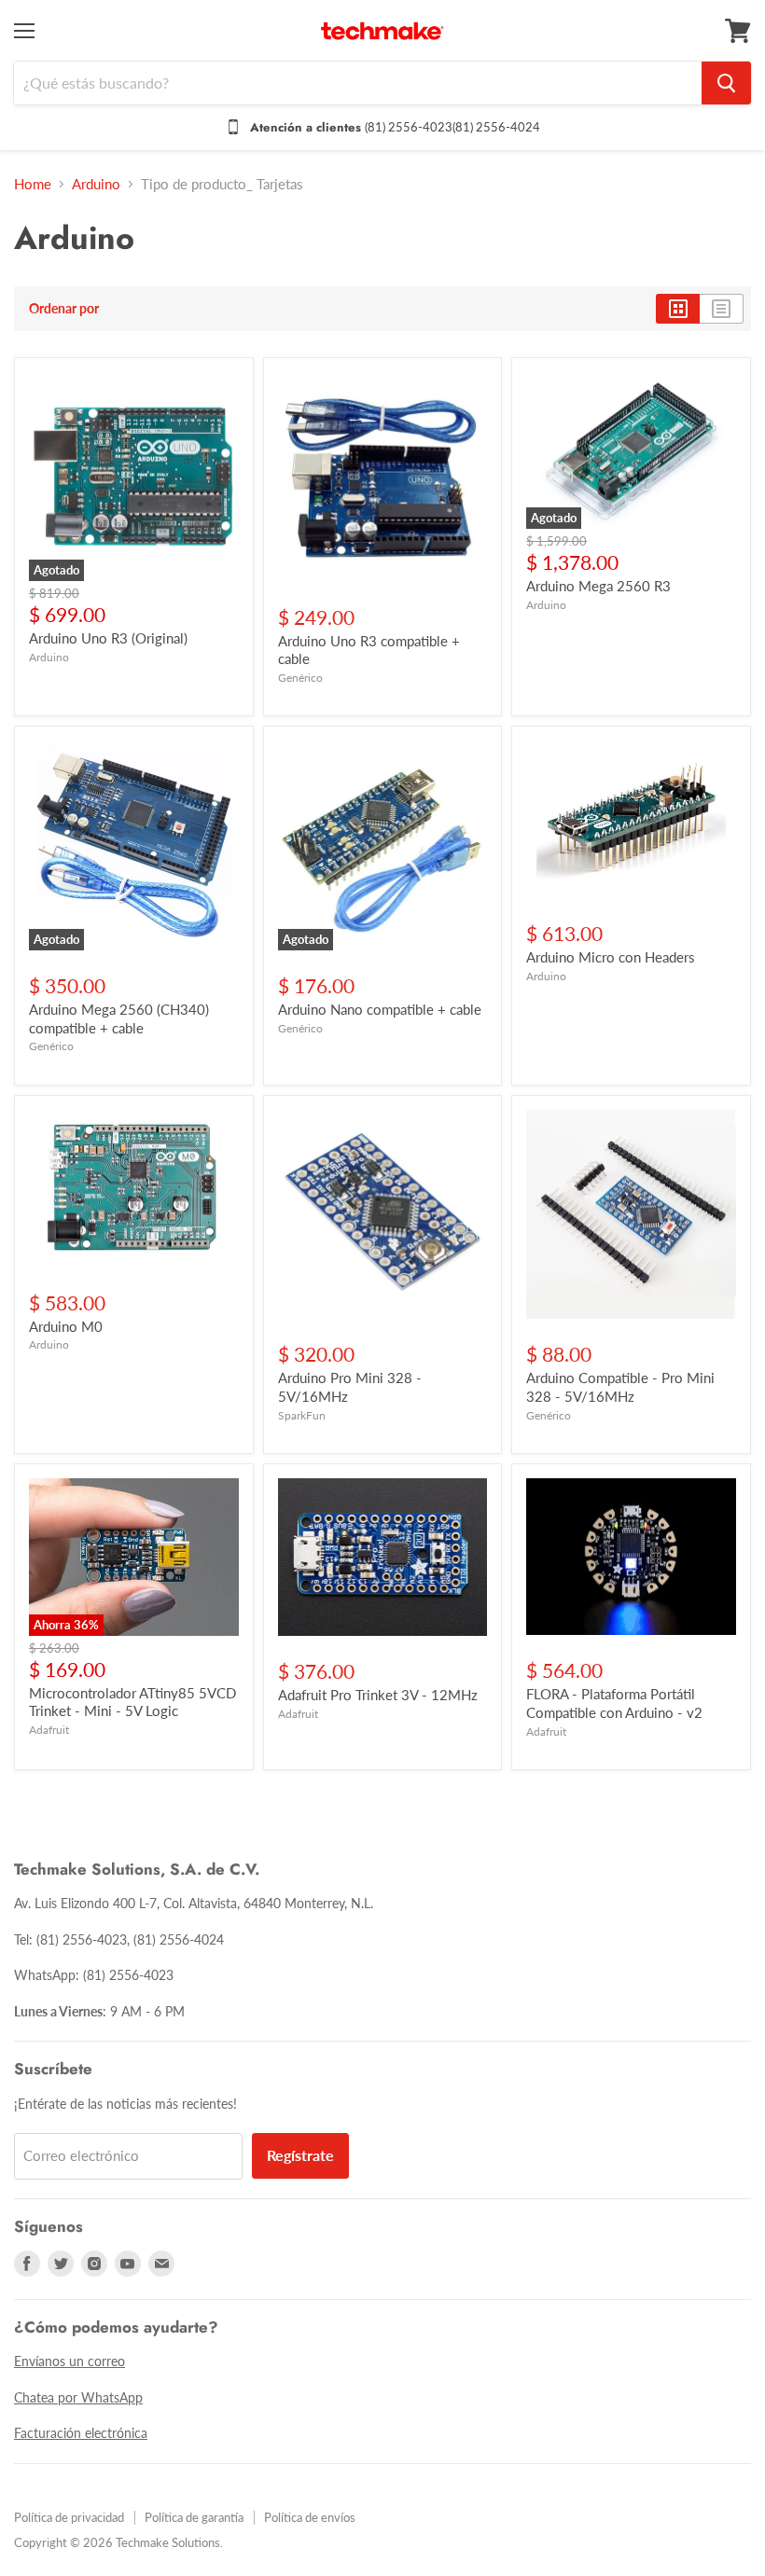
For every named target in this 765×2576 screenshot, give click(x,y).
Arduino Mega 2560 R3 (598, 586)
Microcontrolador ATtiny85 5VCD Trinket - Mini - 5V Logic (132, 1702)
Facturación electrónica (81, 2433)
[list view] (722, 309)
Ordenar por (64, 309)
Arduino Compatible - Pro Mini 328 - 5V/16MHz (620, 1387)
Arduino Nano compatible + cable (380, 1009)
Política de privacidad (69, 2517)
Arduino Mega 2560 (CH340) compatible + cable (119, 1018)
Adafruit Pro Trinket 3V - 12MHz (378, 1695)
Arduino (96, 184)
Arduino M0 (66, 1326)
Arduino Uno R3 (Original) (108, 638)
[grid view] (678, 309)
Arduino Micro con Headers (611, 957)
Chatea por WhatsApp (78, 2397)
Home (33, 184)
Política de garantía (194, 2517)
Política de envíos (310, 2517)
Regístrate (300, 2155)
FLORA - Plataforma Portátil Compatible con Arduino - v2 (614, 1703)
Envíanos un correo (70, 2361)
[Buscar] (726, 83)
